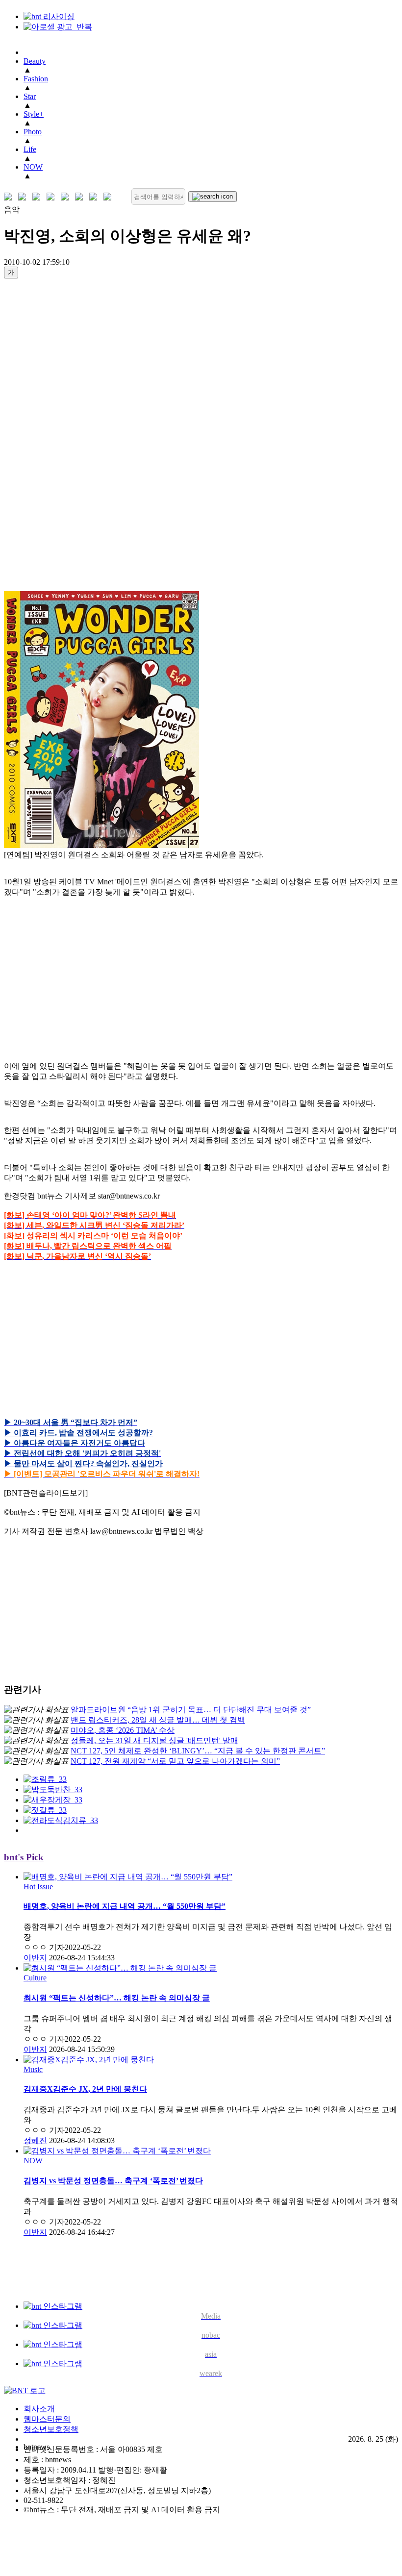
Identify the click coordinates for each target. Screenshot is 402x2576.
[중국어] (53, 197)
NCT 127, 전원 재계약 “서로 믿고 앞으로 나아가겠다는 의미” (175, 1761)
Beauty (35, 61)
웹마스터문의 (47, 2419)
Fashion (36, 79)
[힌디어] (95, 197)
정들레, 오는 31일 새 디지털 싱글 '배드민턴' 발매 (154, 1740)
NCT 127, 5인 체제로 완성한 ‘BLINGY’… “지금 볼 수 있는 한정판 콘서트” (198, 1751)
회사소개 (39, 2409)
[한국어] (10, 197)
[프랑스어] (67, 197)
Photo (33, 132)
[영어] (24, 197)
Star (30, 96)
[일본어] (38, 197)
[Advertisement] (43, 434)
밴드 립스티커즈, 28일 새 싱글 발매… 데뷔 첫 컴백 (158, 1720)
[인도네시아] (110, 197)
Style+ (34, 114)
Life (30, 149)
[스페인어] (81, 197)
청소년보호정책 (51, 2429)
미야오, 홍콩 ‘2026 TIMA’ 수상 (123, 1730)
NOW (33, 167)
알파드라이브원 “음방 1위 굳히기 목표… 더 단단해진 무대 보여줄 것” (191, 1710)
